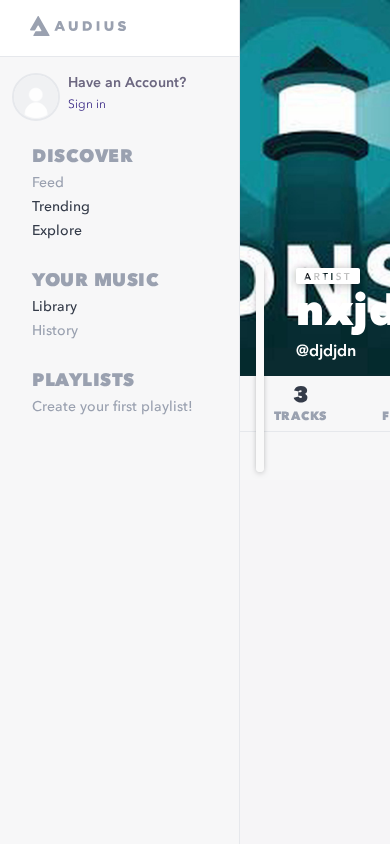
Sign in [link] (87, 105)
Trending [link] (61, 207)
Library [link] (54, 307)
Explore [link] (57, 231)
